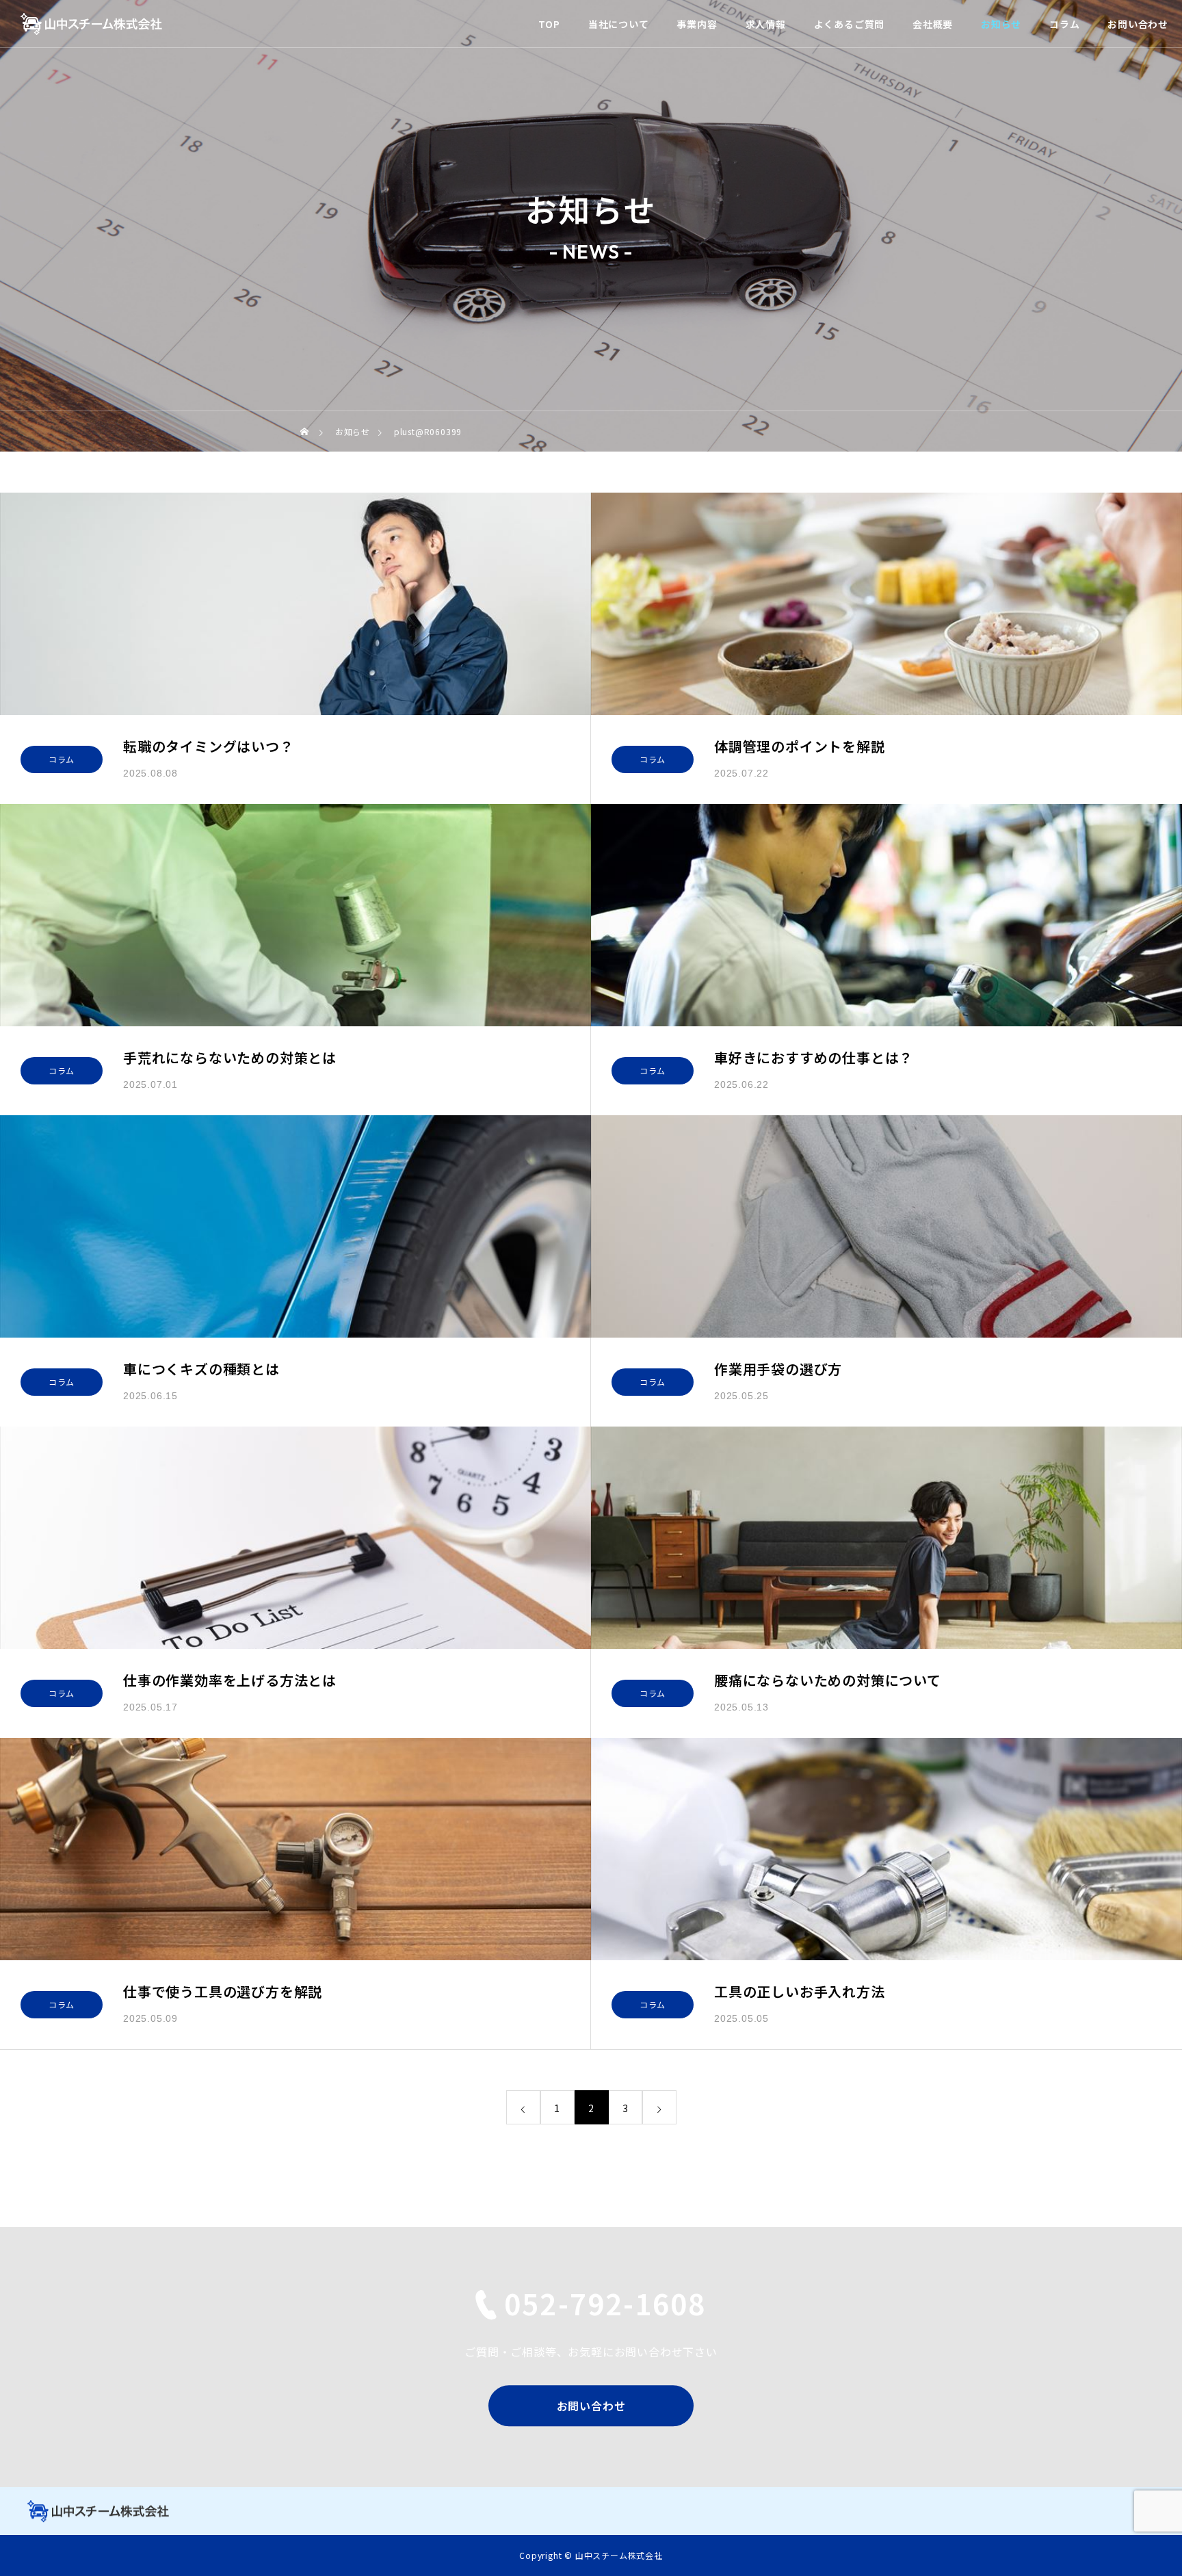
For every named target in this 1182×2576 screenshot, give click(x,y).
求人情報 (766, 24)
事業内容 (697, 24)
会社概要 (933, 24)
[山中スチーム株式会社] (91, 24)
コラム (1064, 24)
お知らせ (1001, 24)
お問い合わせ (1138, 24)
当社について (619, 24)
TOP (549, 24)
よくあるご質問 (850, 24)
